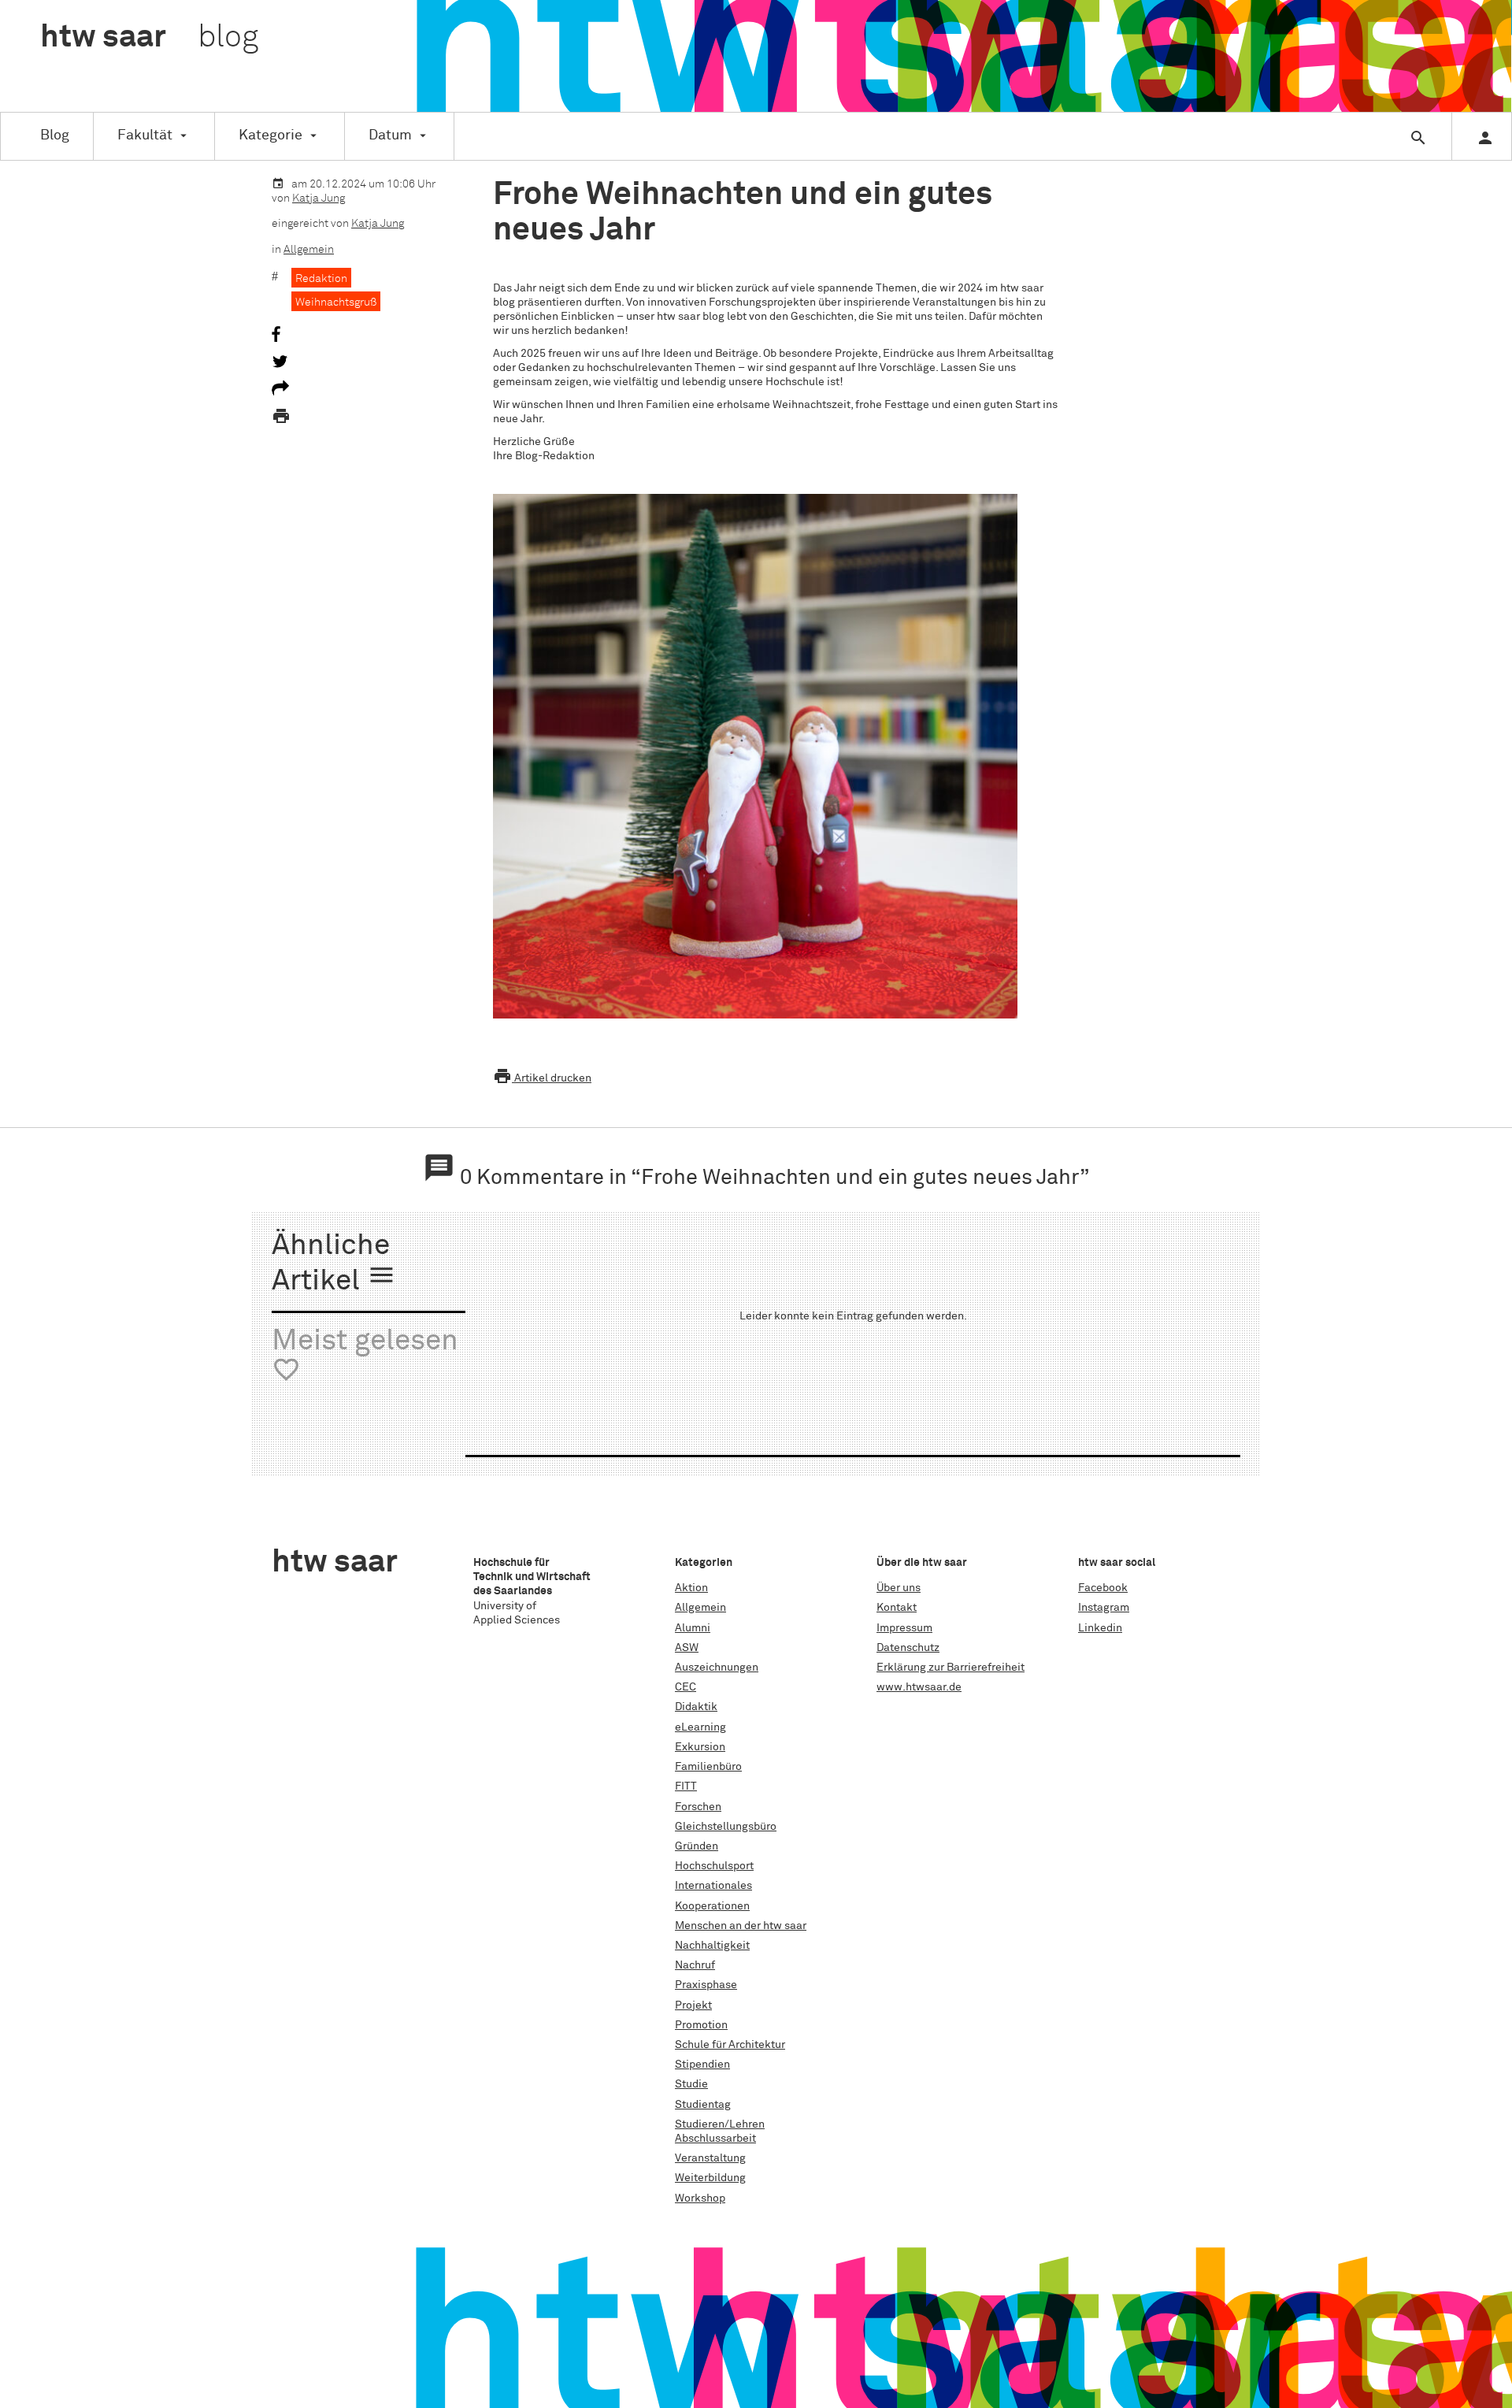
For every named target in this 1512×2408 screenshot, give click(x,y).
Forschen (698, 1807)
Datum (390, 135)
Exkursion (700, 1747)
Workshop (700, 2198)
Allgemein (309, 250)
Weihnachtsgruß (336, 302)
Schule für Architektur (730, 2045)
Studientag (703, 2105)
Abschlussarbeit (715, 2139)
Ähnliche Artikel (334, 1264)
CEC (686, 1687)
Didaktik (696, 1707)
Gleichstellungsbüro (726, 1827)
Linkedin (1100, 1628)
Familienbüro (708, 1767)
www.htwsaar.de (919, 1687)
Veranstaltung (710, 2158)
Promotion (701, 2025)
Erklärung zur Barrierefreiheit (951, 1668)
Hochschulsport (714, 1866)
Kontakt (897, 1608)
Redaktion (321, 279)
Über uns (899, 1588)
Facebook (1103, 1588)
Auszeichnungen (717, 1668)
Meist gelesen (365, 1356)
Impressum (904, 1628)
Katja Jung (319, 199)
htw (149, 38)
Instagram (1104, 1608)
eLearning (700, 1727)
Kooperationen (712, 1906)
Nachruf (695, 1965)
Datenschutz (908, 1648)
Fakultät (145, 135)
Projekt (693, 2005)
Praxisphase (706, 1985)
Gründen (697, 1846)
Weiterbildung (710, 2178)
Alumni (693, 1628)
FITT (686, 1787)
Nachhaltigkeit (712, 1946)
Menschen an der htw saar (741, 1926)
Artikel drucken (542, 1078)
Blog (55, 135)
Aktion (691, 1588)
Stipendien (702, 2065)
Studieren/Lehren (720, 2124)
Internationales (713, 1886)
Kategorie (271, 135)
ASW (687, 1648)
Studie (691, 2084)
